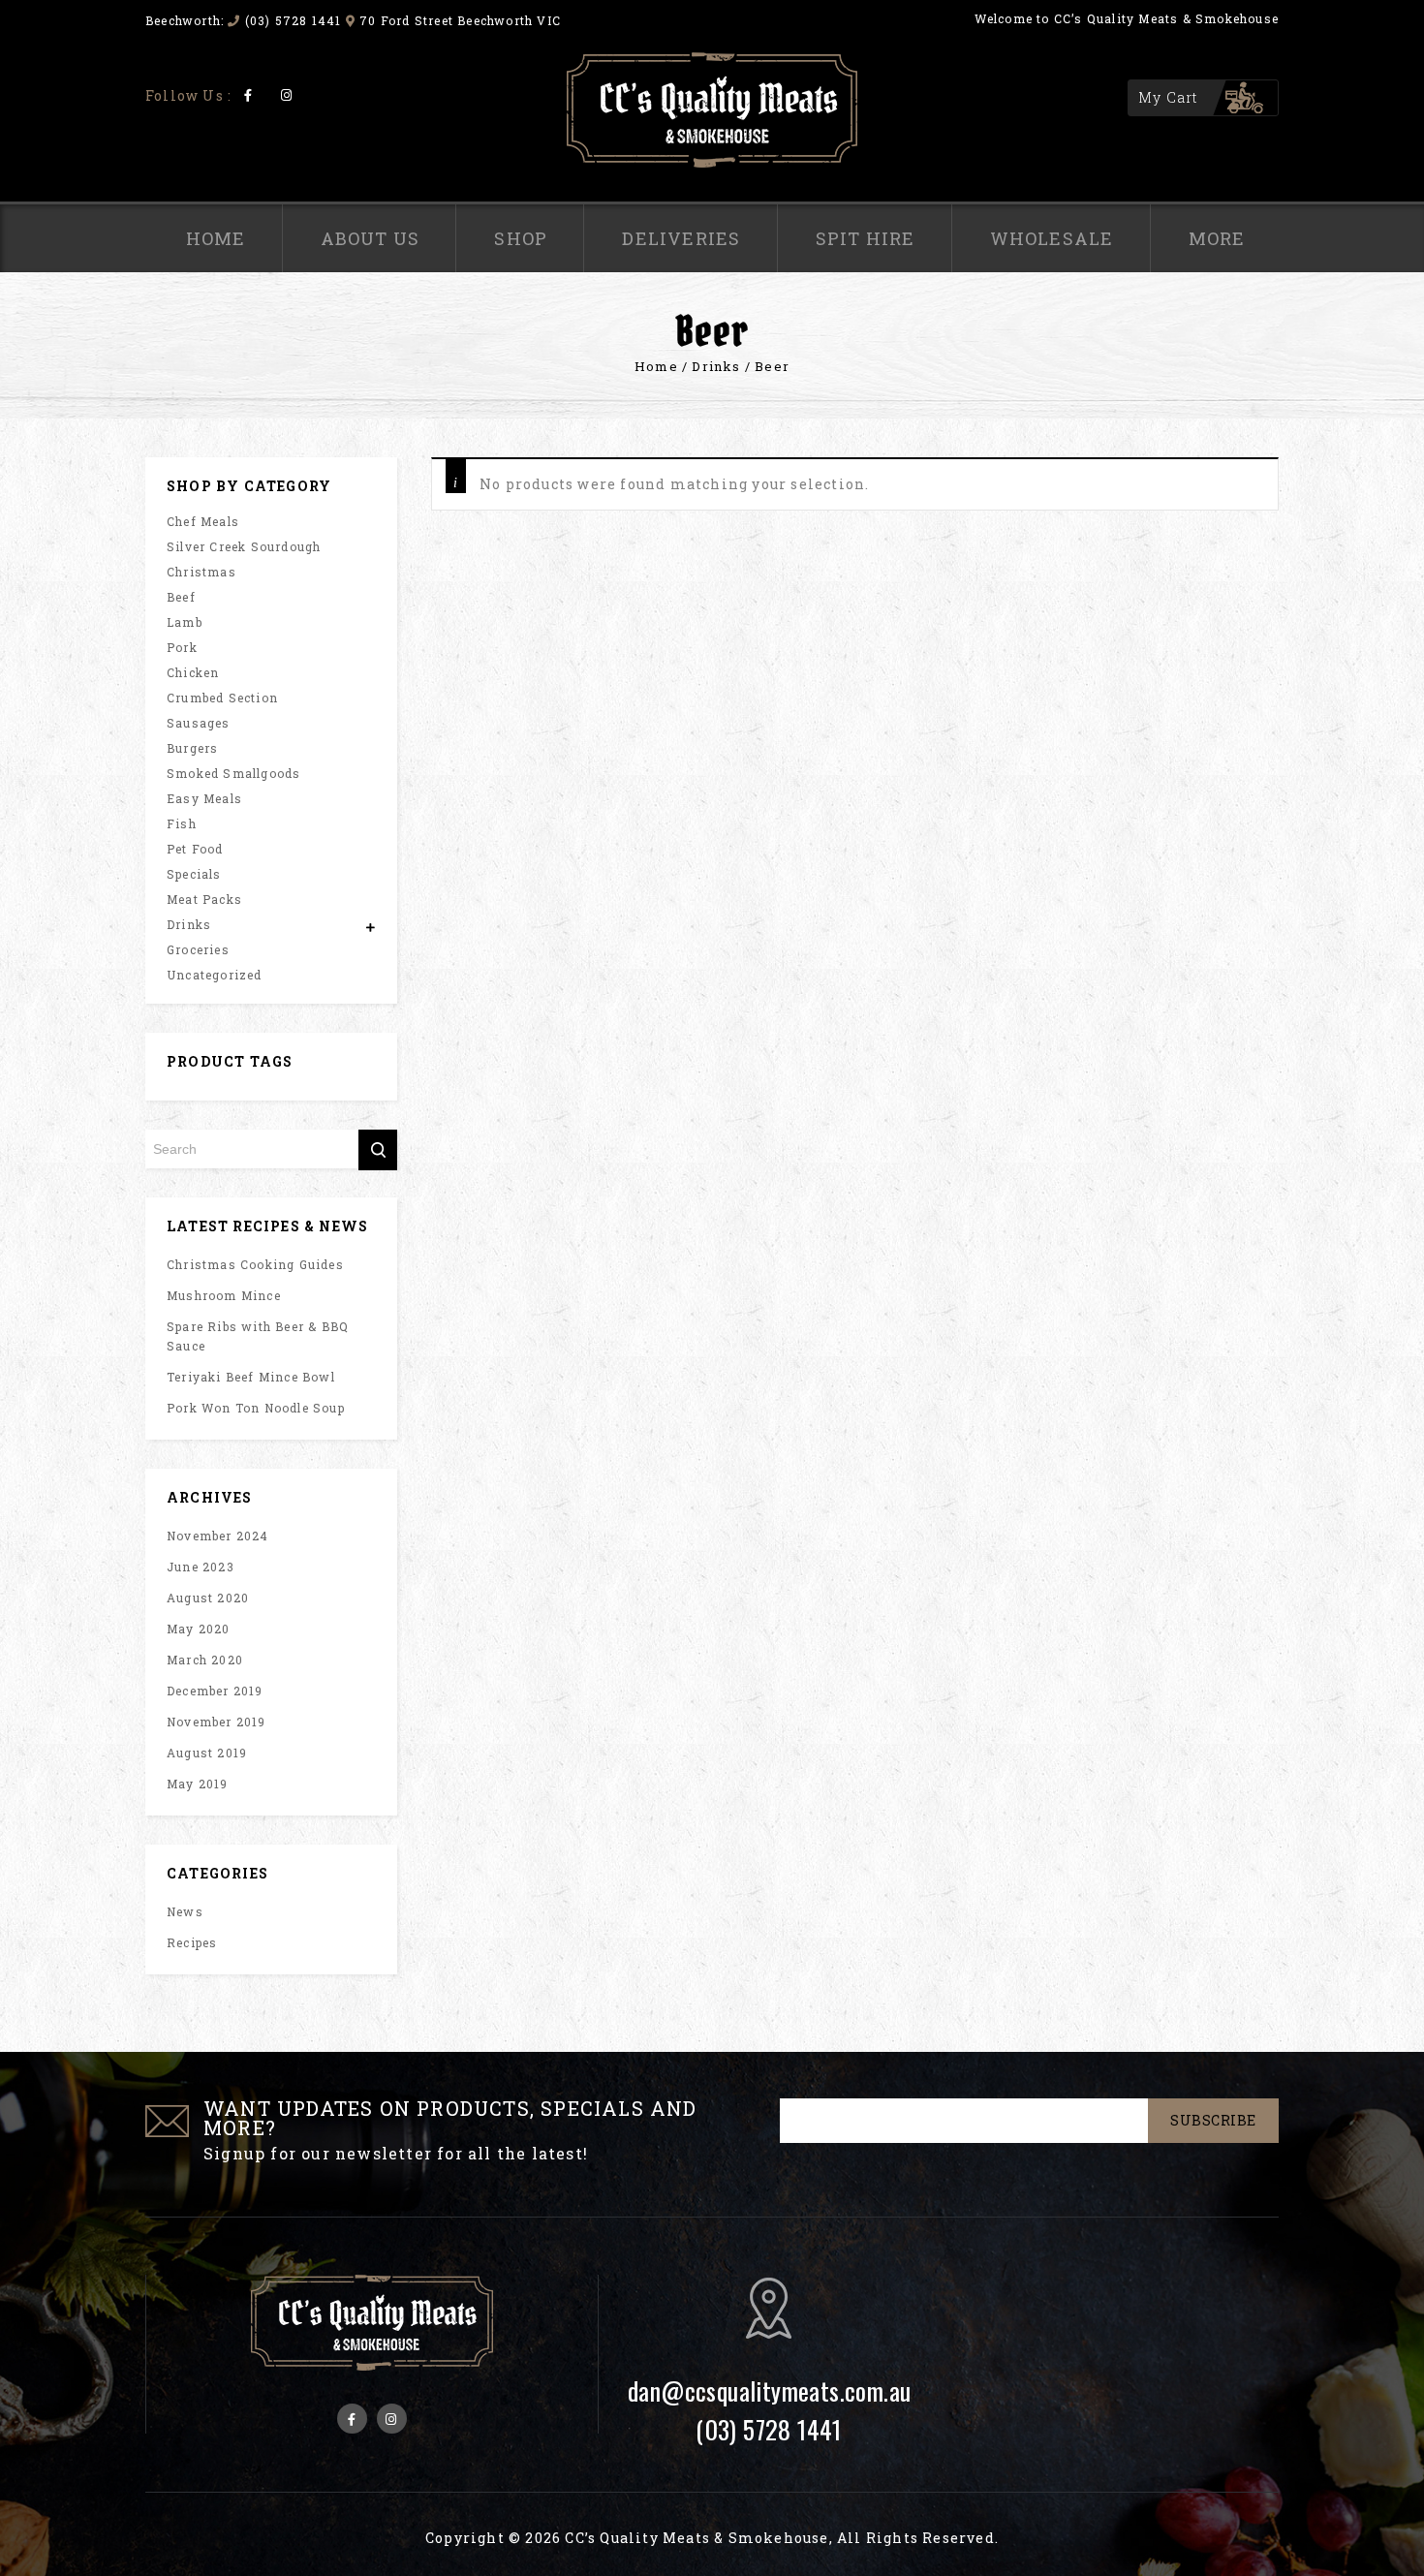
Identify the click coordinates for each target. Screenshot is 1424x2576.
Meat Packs (204, 899)
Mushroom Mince (224, 1295)
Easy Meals (204, 798)
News (185, 1911)
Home (216, 238)
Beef (181, 597)
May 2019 (198, 1784)
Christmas (201, 572)
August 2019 (207, 1753)
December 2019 (215, 1691)
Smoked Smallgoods (233, 773)
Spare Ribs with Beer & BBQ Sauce (258, 1336)
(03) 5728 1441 (292, 20)
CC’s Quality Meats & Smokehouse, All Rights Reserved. (782, 2538)
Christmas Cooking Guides (255, 1264)
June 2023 (201, 1567)
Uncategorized (215, 975)
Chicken (193, 672)
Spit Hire (866, 238)
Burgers (192, 748)
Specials (194, 874)
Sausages (199, 723)
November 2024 (218, 1536)
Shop (521, 238)
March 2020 (205, 1660)
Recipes (192, 1942)
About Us (371, 238)
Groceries (198, 949)
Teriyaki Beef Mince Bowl (251, 1377)
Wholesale (1052, 238)
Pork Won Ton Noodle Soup (256, 1408)
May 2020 (199, 1629)
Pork (182, 647)
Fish (182, 823)
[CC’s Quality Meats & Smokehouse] (712, 110)
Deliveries (681, 238)
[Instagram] (286, 94)
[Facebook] (248, 94)
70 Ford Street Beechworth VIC (460, 20)
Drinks (716, 366)
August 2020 (208, 1598)
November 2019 (217, 1722)
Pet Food (195, 849)
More (1217, 238)
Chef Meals (203, 521)
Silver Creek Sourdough (244, 546)
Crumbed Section (222, 698)
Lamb (185, 622)
